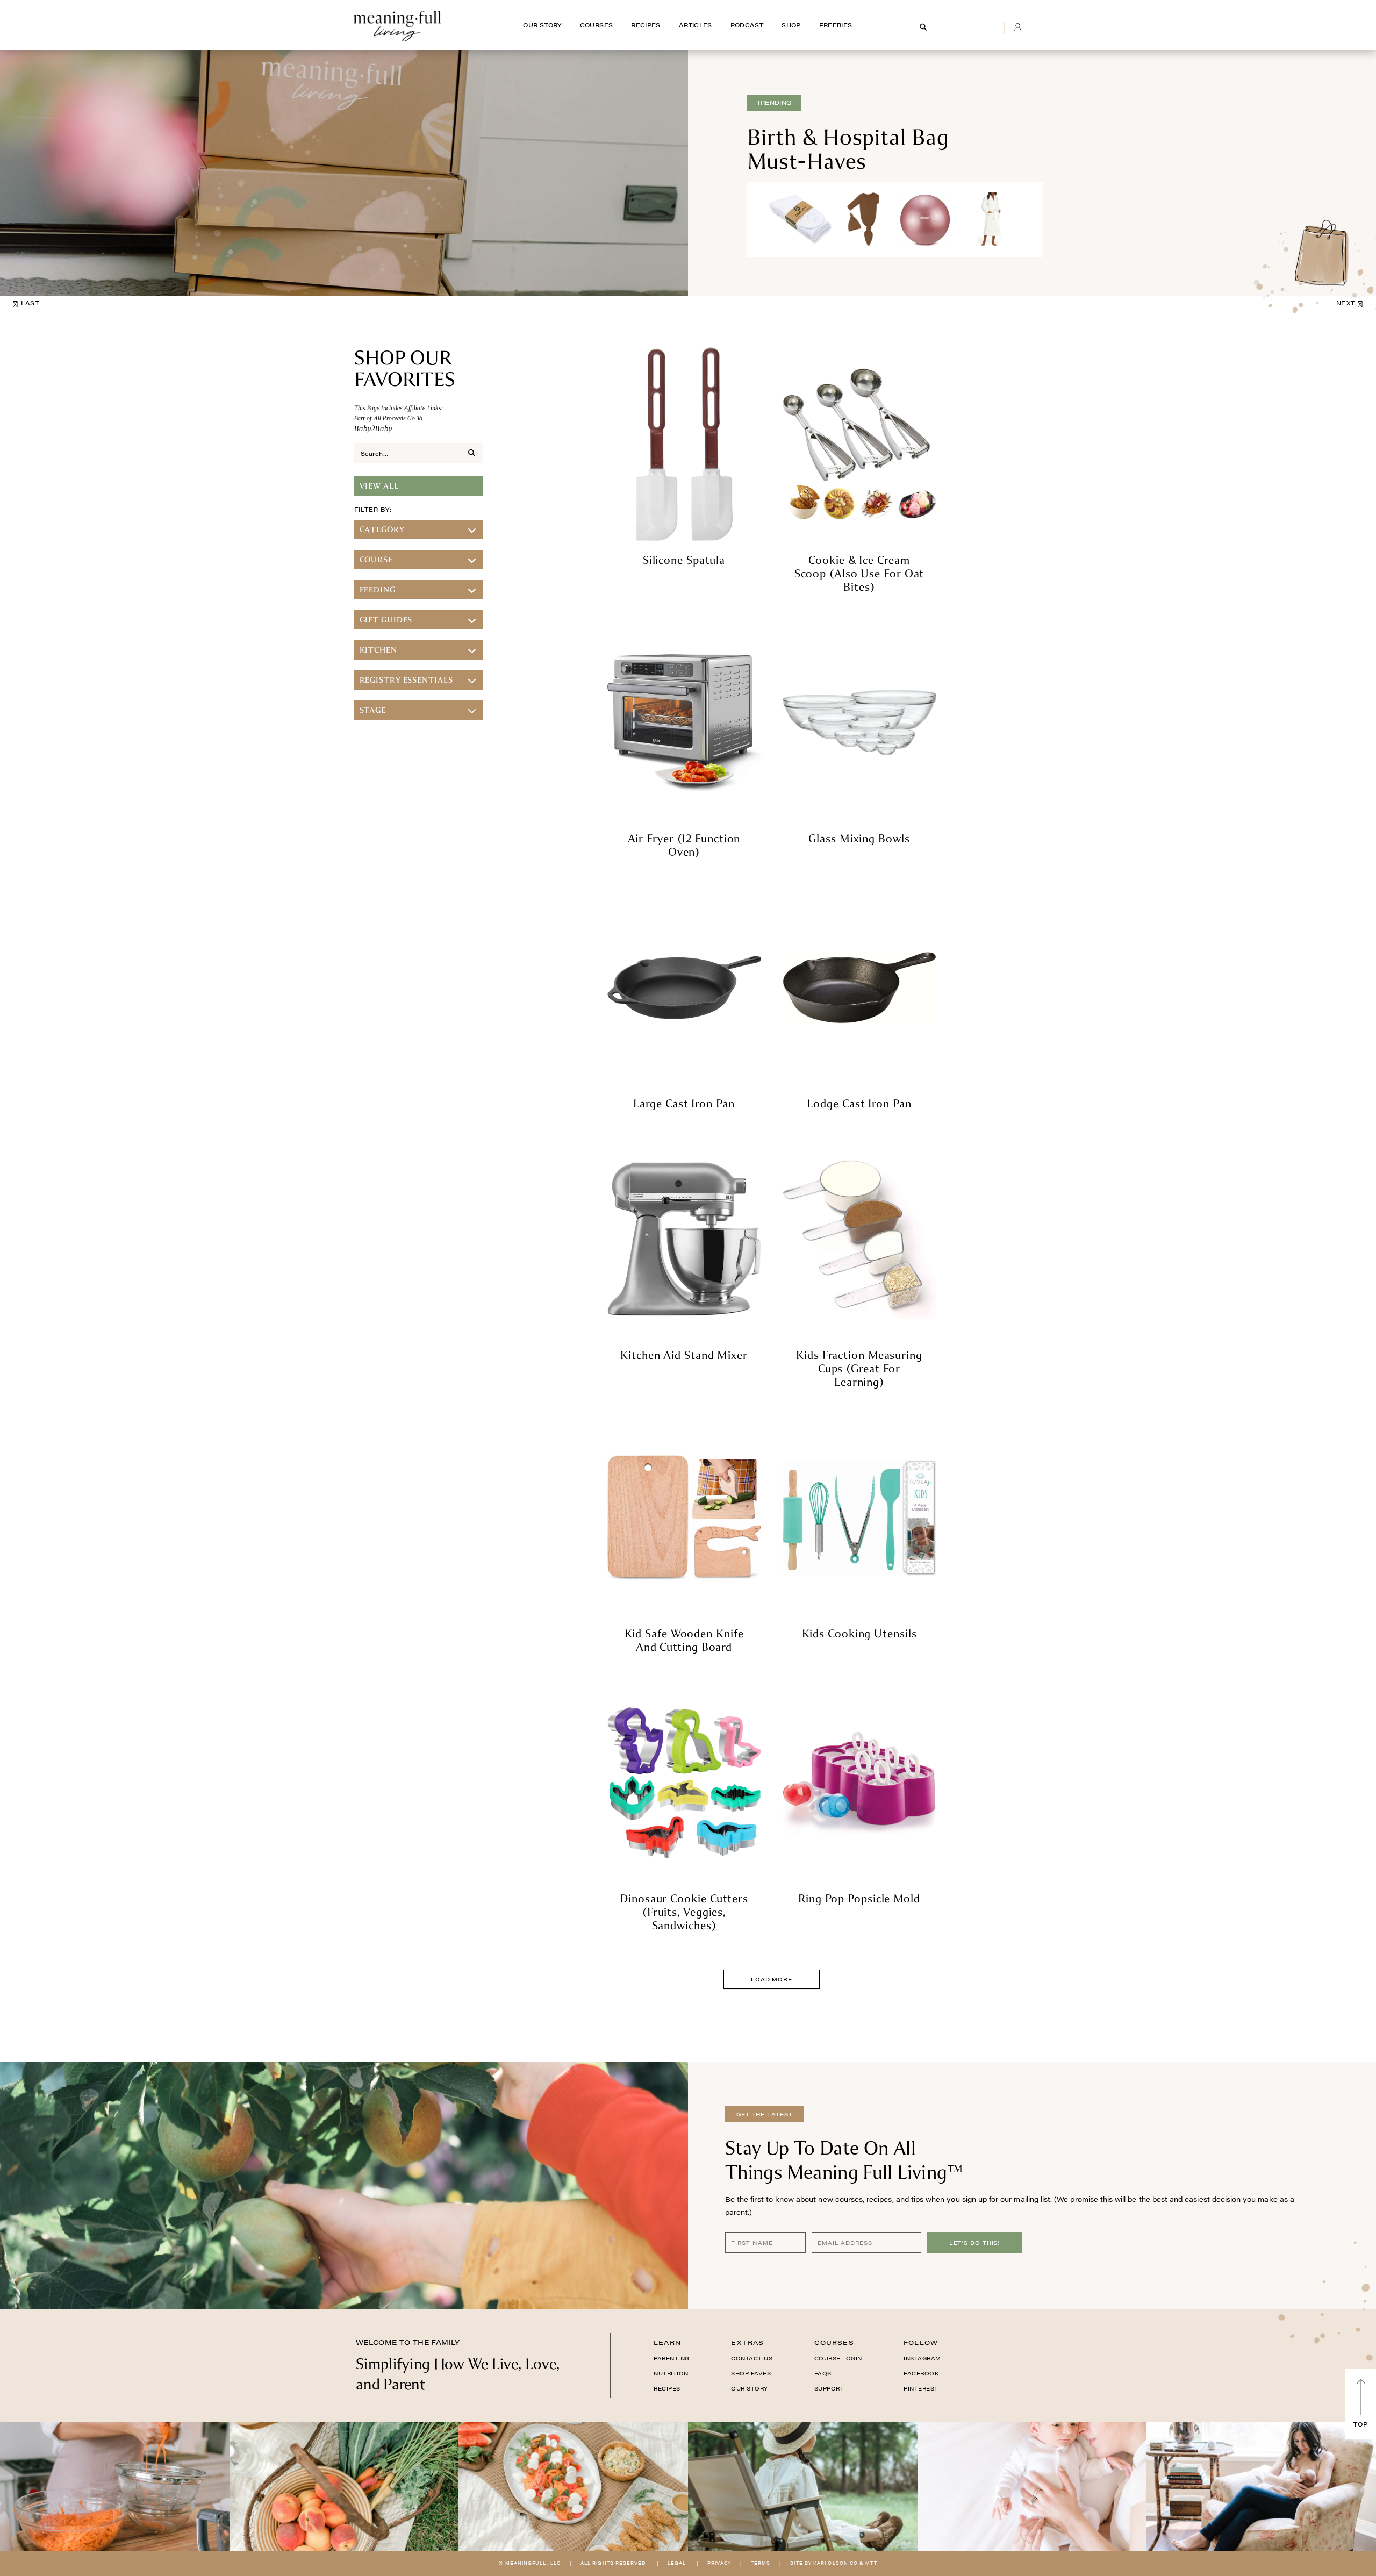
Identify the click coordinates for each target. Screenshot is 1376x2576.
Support (829, 2388)
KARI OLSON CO (836, 2563)
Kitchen (378, 650)
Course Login (838, 2358)
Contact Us (752, 2358)
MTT (871, 2563)
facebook (921, 2373)
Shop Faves (751, 2373)
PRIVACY (719, 2563)
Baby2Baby (373, 428)
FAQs (823, 2373)
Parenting (672, 2358)
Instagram (922, 2358)
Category (382, 529)
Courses (834, 2342)
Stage (373, 710)
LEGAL (677, 2563)
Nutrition (671, 2373)
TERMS (761, 2563)
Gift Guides (386, 620)
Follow (921, 2342)
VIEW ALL (379, 486)
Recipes (667, 2388)
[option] (688, 173)
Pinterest (921, 2388)
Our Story (750, 2388)
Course (376, 560)
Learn (667, 2342)
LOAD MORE (772, 1979)
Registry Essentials (406, 680)
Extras (747, 2342)
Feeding (378, 590)
